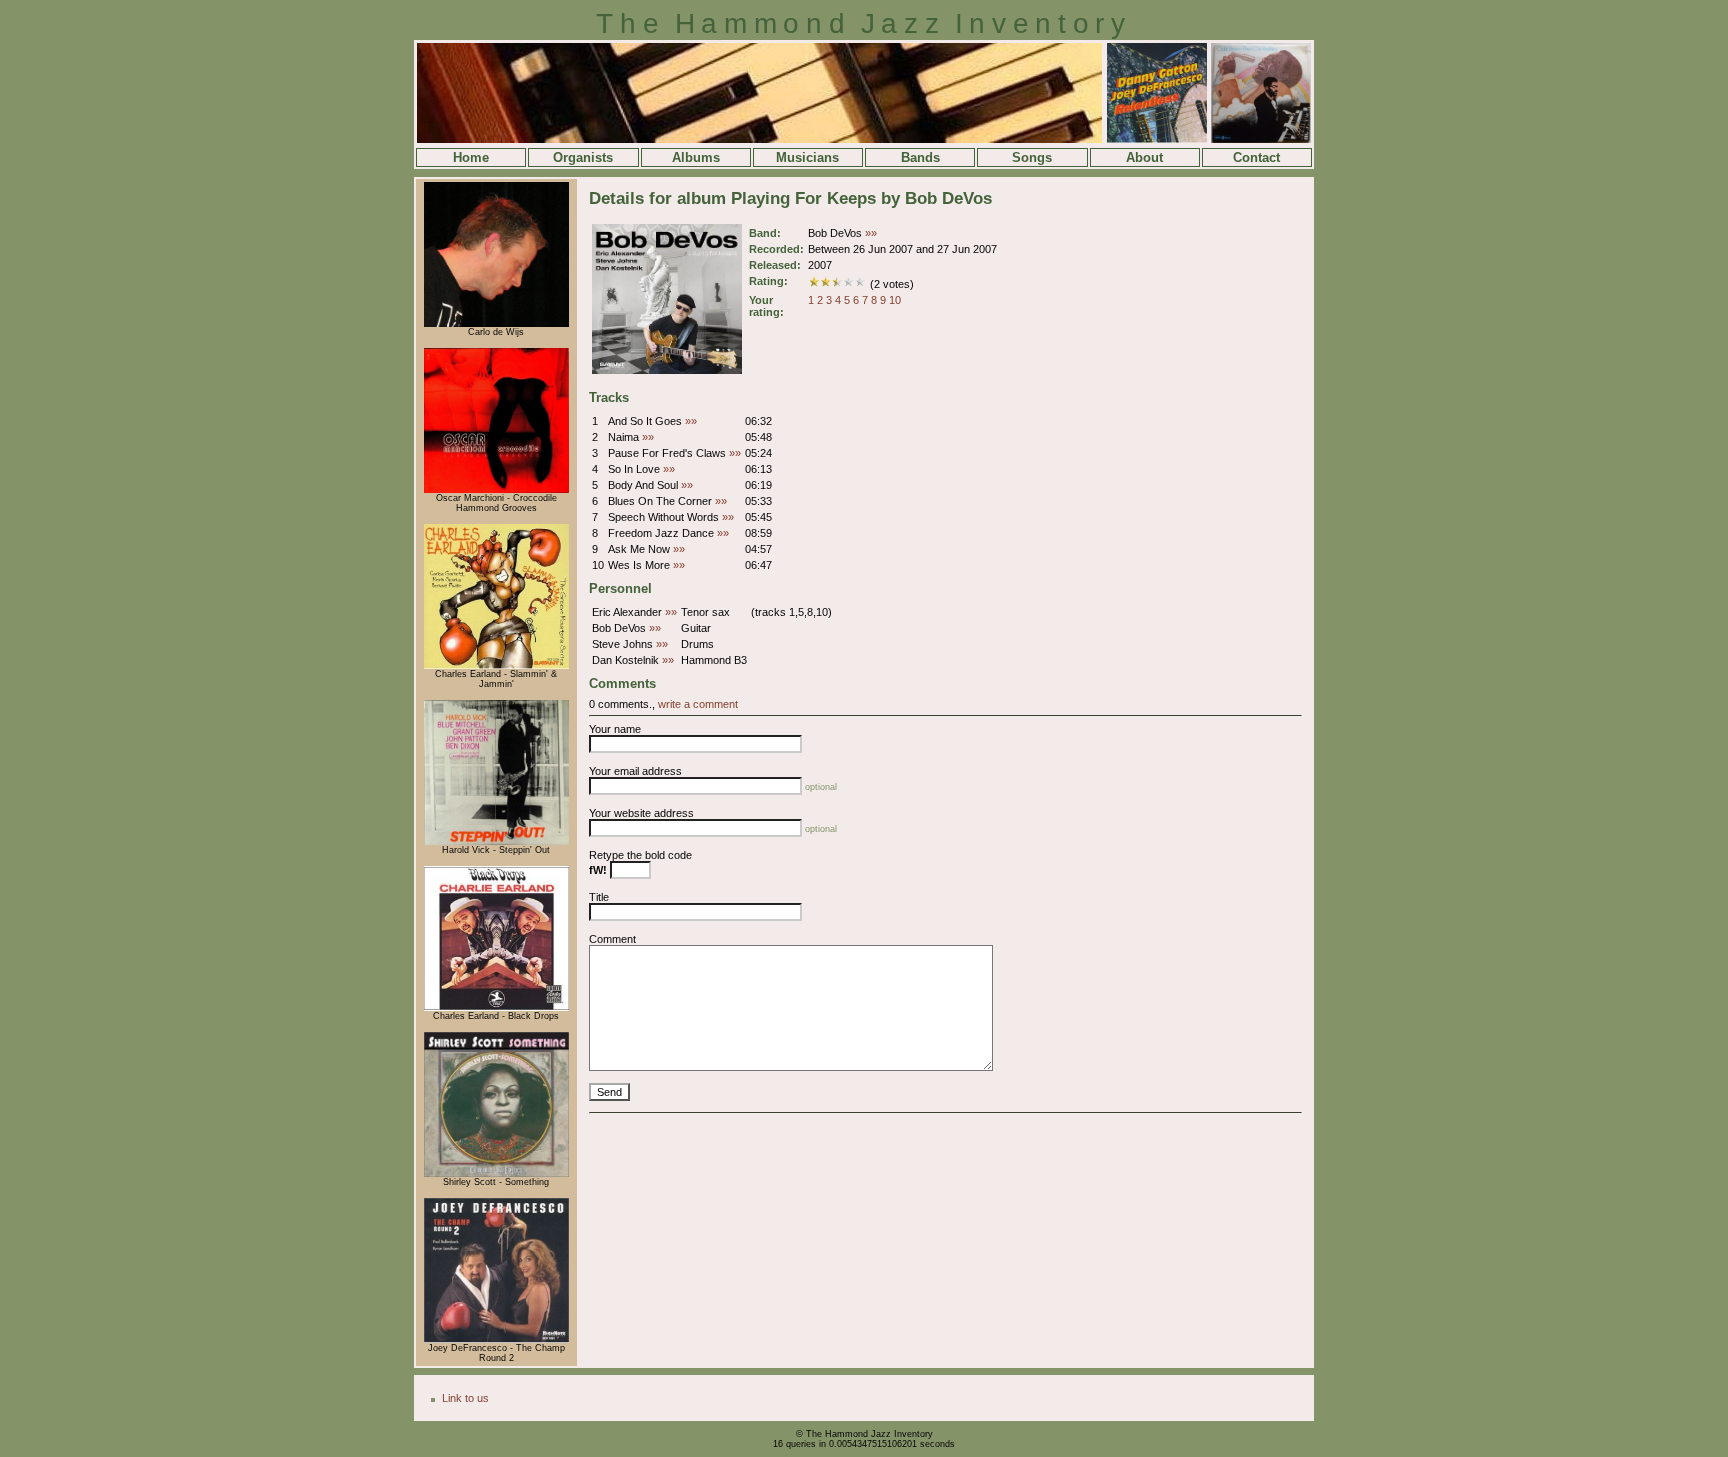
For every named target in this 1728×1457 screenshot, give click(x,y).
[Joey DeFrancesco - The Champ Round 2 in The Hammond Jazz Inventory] (496, 1340)
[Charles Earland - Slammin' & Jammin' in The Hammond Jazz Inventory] (496, 666)
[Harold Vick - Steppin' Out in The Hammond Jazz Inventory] (496, 842)
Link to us (465, 1398)
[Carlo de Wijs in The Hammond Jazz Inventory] (496, 324)
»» (871, 233)
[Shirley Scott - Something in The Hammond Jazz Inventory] (496, 1174)
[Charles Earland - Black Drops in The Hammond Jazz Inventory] (496, 1008)
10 (895, 300)
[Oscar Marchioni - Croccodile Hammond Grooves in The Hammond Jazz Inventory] (496, 490)
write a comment (698, 704)
